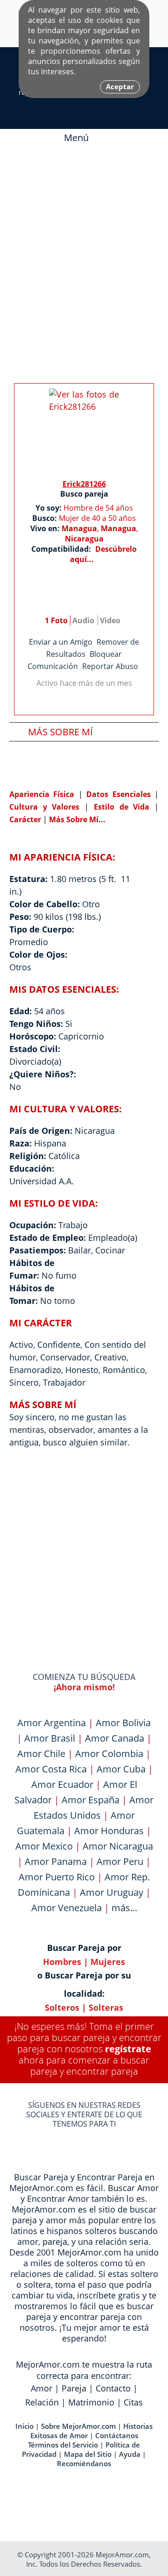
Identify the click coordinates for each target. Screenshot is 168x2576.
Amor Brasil (50, 1738)
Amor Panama (56, 1861)
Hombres (62, 1962)
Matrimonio (91, 2402)
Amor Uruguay (112, 1892)
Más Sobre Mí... (77, 819)
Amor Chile (41, 1754)
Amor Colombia (109, 1754)
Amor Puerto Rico (57, 1877)
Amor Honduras (109, 1831)
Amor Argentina (52, 1723)
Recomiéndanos (84, 2463)
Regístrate (128, 2049)
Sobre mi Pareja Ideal (78, 751)
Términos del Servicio (63, 2445)
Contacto (113, 2388)
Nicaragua (84, 539)
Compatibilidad (64, 769)
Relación (42, 2402)
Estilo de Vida (124, 807)
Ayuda (130, 2454)
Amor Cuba (121, 1769)
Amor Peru (120, 1861)
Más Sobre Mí (60, 732)
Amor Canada (115, 1738)
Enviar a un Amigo (61, 642)
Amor (42, 2388)
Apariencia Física (44, 794)
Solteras (106, 2007)
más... (124, 1908)
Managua (79, 528)
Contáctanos (117, 2435)
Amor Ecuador (62, 1784)
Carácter (25, 819)
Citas (133, 2402)
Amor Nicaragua (118, 1846)
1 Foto (56, 620)
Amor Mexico (44, 1846)
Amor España (91, 1800)
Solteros (62, 2007)
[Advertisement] (84, 249)
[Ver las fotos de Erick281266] (84, 431)
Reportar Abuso (110, 666)
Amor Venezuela (66, 1908)
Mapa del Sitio (88, 2454)
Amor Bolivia (123, 1723)
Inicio (24, 2426)
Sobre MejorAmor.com (78, 2426)
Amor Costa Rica (51, 1769)
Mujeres (108, 1962)
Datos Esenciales (120, 794)
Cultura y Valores (47, 807)
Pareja (74, 2388)
